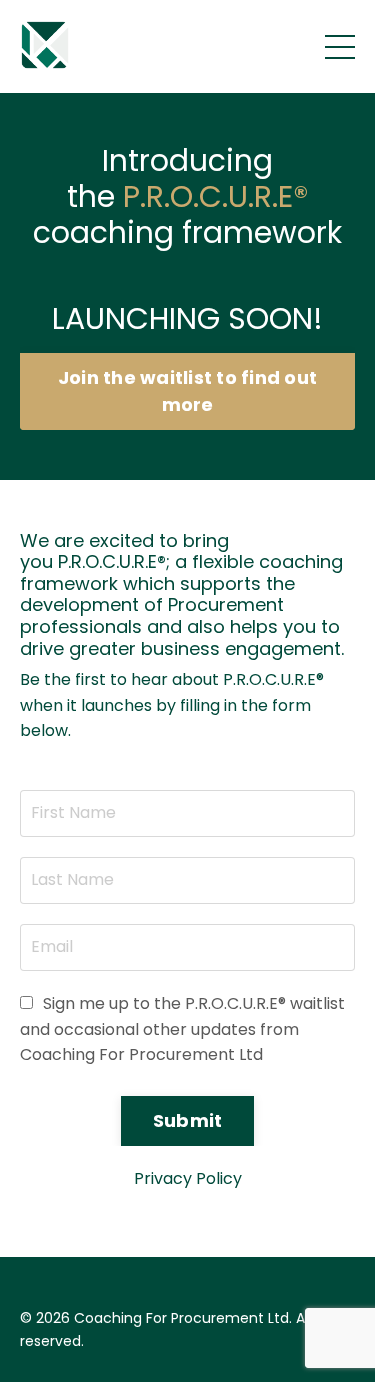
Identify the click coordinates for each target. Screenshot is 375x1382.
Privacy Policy (188, 1178)
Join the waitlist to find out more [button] (187, 391)
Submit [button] (188, 1120)
